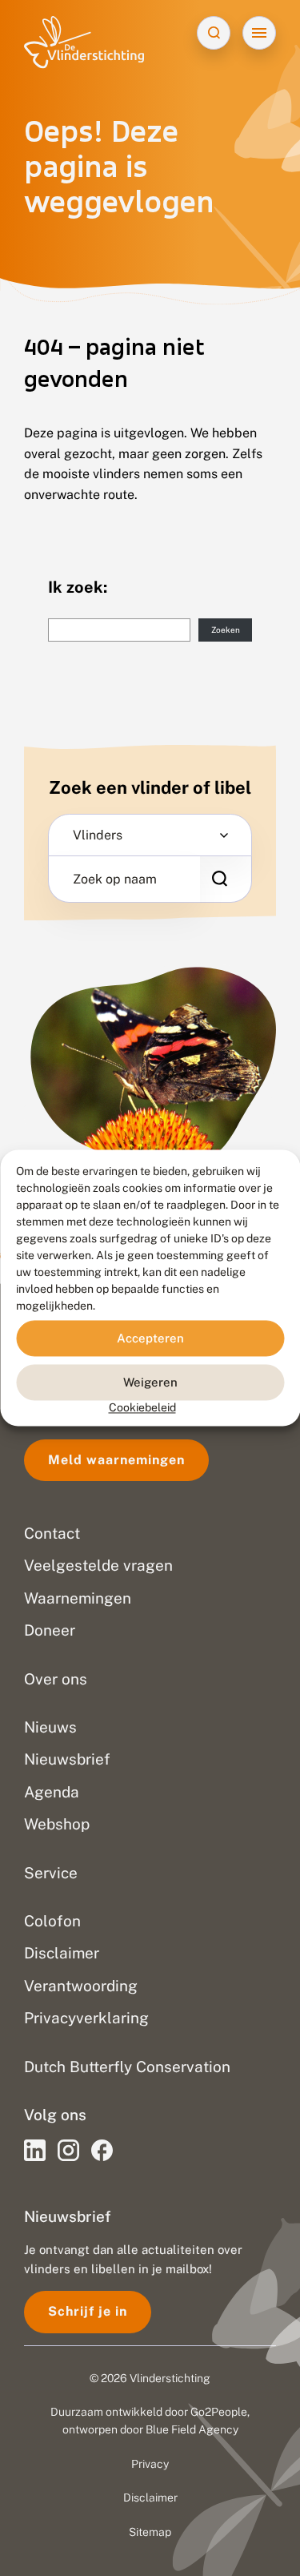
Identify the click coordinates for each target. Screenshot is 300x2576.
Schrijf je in (88, 2311)
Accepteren (150, 1338)
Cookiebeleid (142, 1407)
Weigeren (150, 1382)
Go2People (219, 2412)
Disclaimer (150, 2498)
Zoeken (226, 630)
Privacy (150, 2464)
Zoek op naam (115, 879)
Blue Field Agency (192, 2429)
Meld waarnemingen (116, 1460)
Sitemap (150, 2532)
